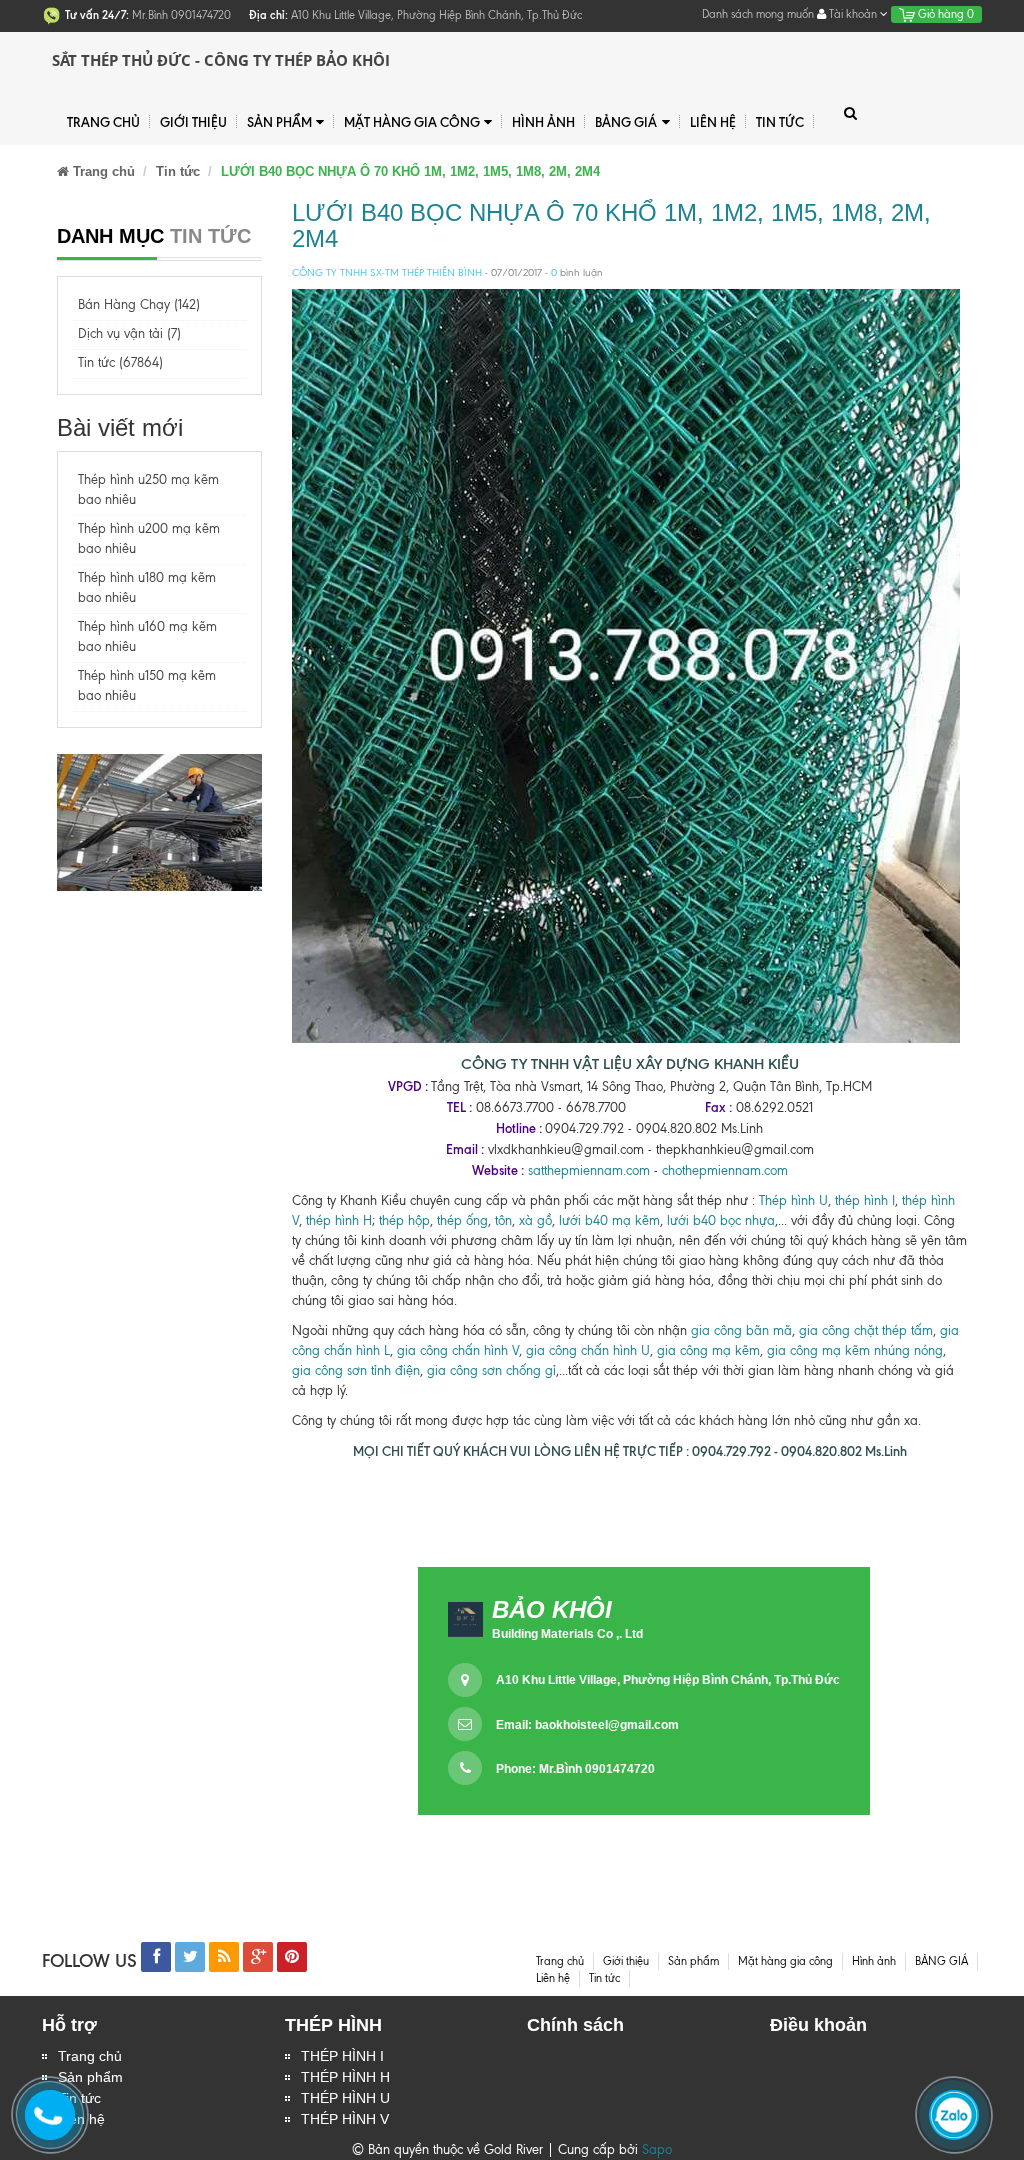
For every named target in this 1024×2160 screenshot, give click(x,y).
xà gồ (535, 1220)
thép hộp (404, 1220)
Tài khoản (853, 14)
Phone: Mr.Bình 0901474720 (575, 1769)
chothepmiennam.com (725, 1170)
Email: (587, 1725)
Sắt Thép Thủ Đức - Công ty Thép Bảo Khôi (221, 60)
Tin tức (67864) (120, 362)
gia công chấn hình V (458, 1350)
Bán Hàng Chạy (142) (139, 304)
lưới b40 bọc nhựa (721, 1220)
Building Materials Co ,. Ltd (567, 1634)
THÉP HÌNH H (345, 2077)
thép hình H (339, 1220)
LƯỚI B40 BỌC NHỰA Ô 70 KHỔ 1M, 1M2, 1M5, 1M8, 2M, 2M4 (611, 225)
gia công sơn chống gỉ (491, 1370)
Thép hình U (793, 1200)
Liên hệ (713, 122)
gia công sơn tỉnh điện (356, 1370)
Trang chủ (103, 122)
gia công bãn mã (741, 1330)
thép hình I (863, 1200)
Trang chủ (90, 2056)
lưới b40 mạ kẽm (609, 1220)
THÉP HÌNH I (342, 2056)
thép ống (462, 1220)
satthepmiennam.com (589, 1170)
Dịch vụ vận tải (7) (129, 333)
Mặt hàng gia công (412, 122)
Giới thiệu (193, 122)
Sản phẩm (279, 122)
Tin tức (780, 122)
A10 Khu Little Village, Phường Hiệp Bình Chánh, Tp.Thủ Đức (668, 1680)
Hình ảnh (543, 122)
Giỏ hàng (944, 14)
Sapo (657, 2149)
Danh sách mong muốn (758, 14)
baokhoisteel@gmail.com (607, 1725)
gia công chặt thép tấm (866, 1330)
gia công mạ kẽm (708, 1350)
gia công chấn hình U (588, 1350)
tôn (501, 1220)
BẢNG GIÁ (626, 122)
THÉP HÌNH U (345, 2098)
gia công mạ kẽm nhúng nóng (855, 1350)
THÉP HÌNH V (345, 2119)
